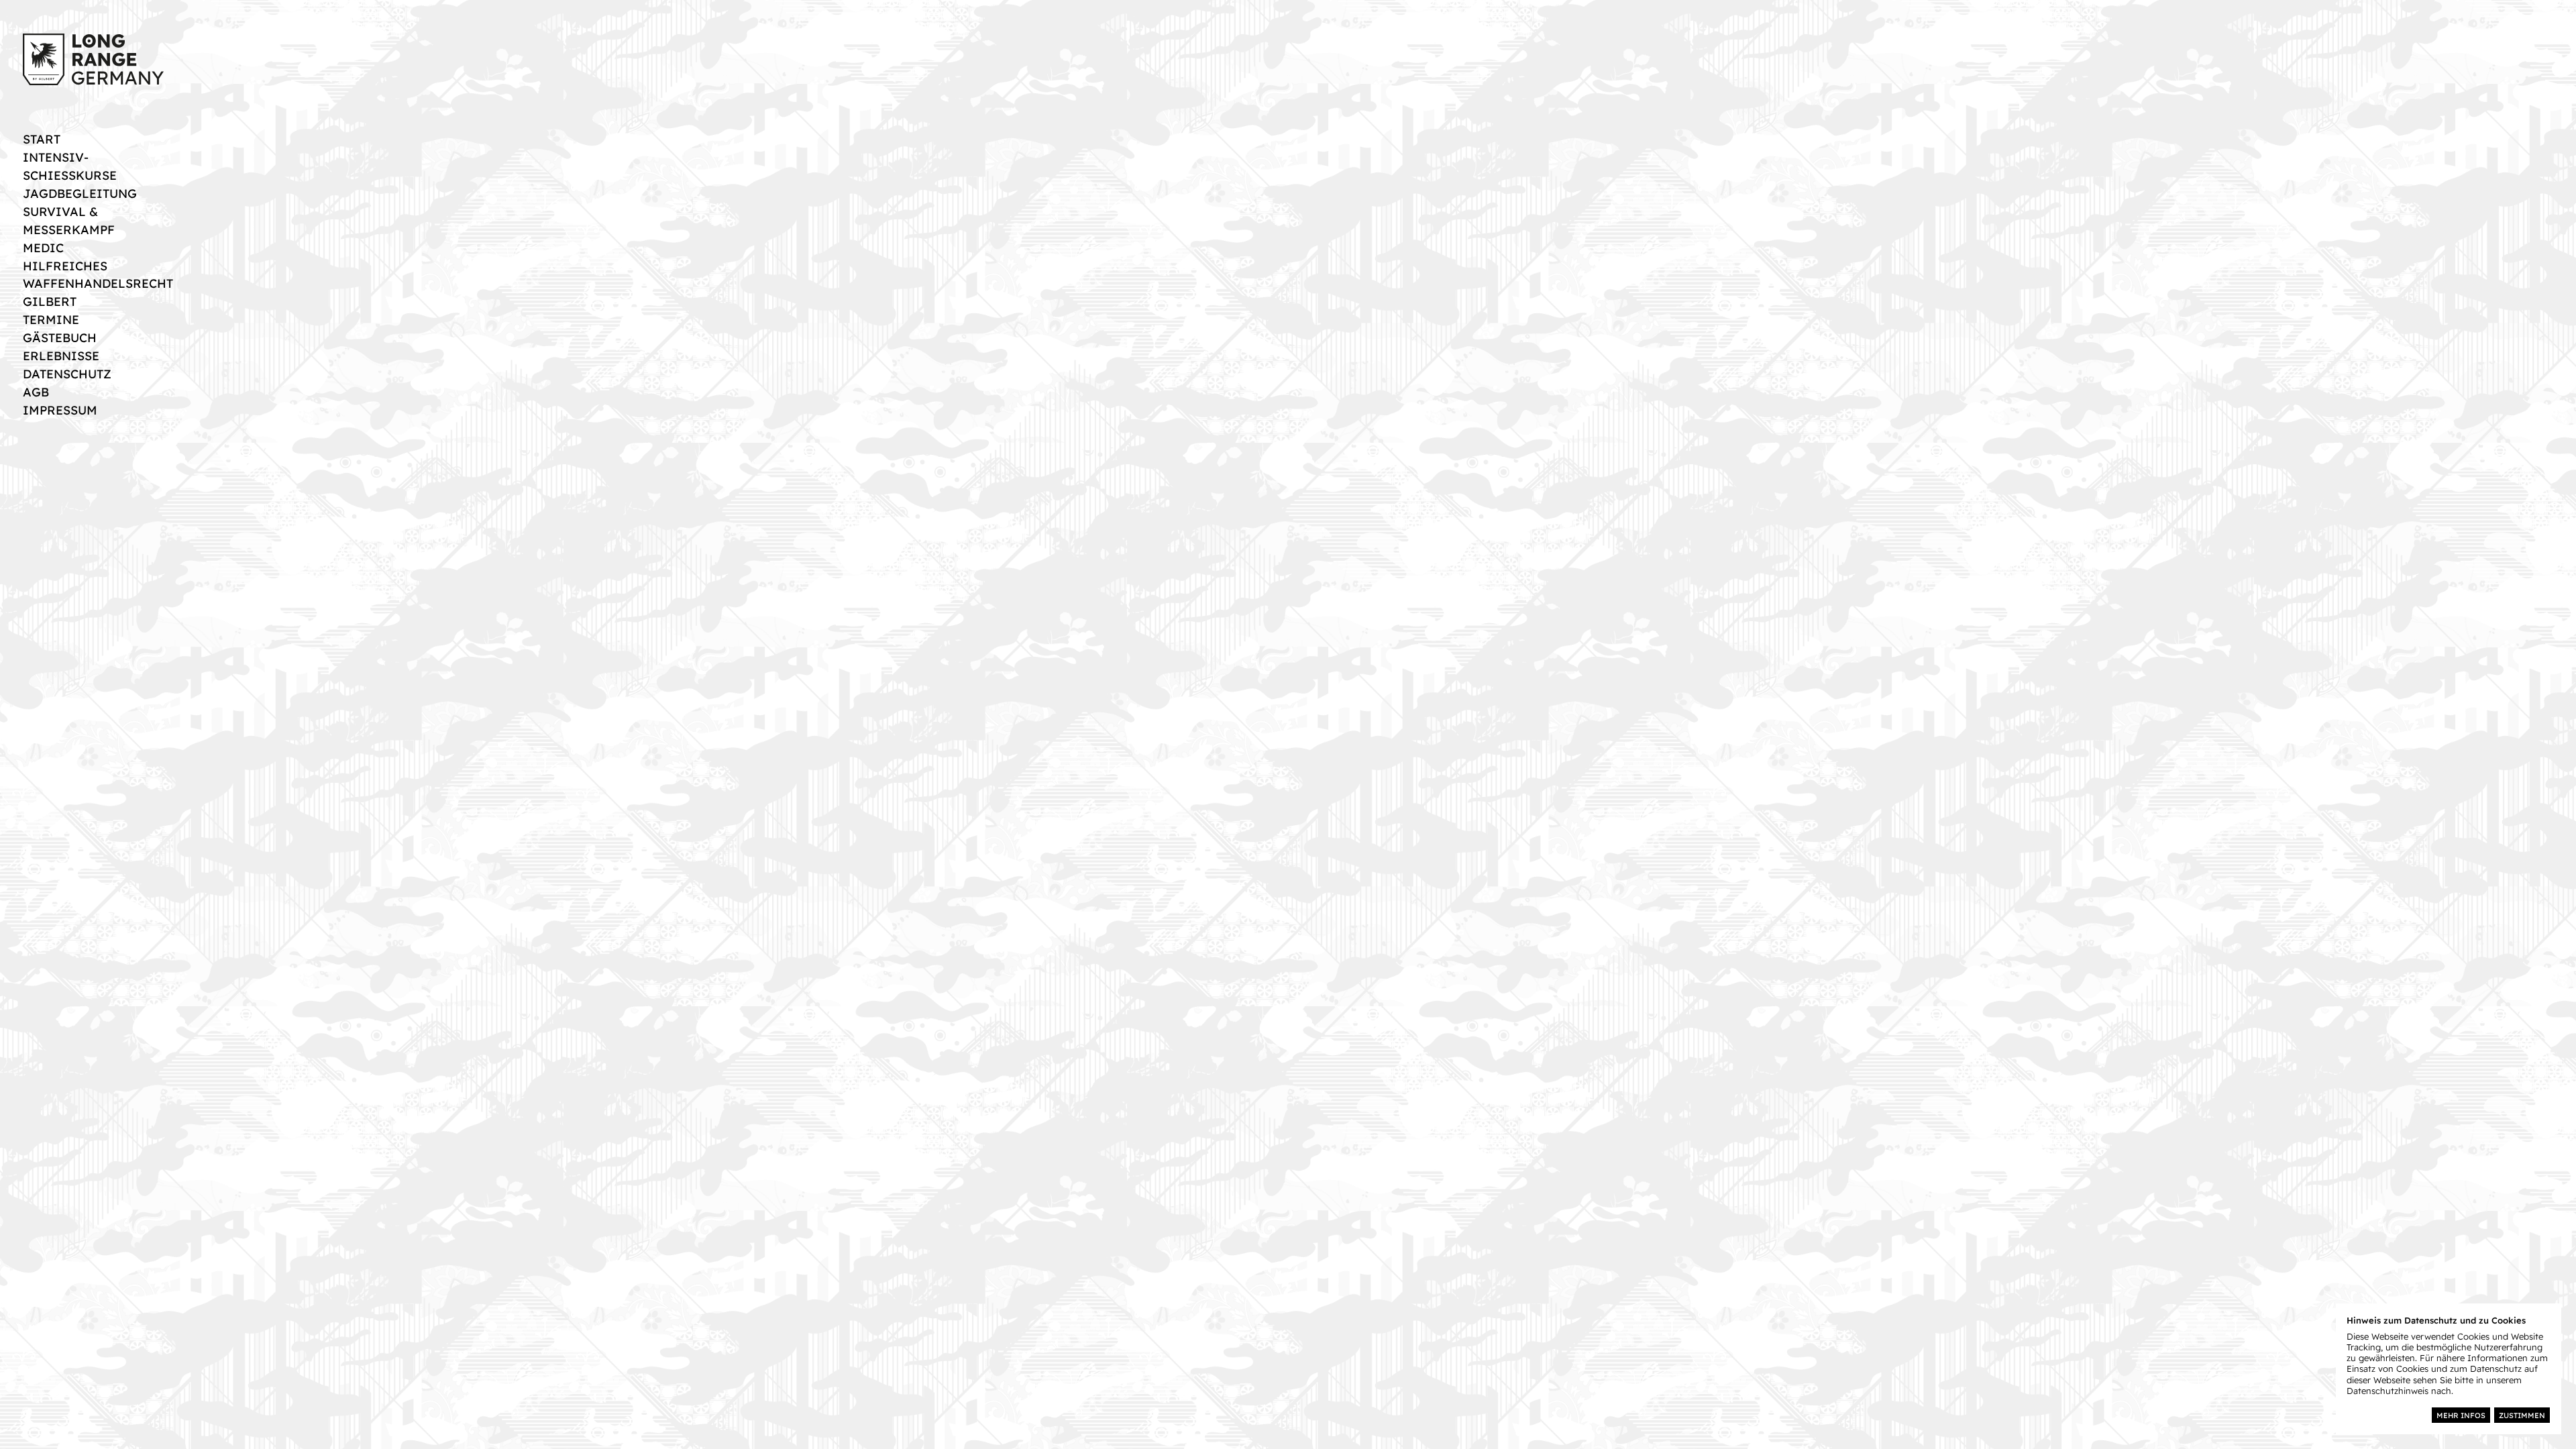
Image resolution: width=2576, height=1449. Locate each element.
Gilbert (50, 301)
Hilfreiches (65, 266)
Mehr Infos (2461, 1415)
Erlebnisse (61, 356)
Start (42, 139)
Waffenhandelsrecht (98, 283)
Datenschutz (67, 374)
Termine (51, 319)
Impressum (60, 410)
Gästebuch (60, 337)
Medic (43, 248)
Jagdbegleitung (80, 193)
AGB (36, 392)
